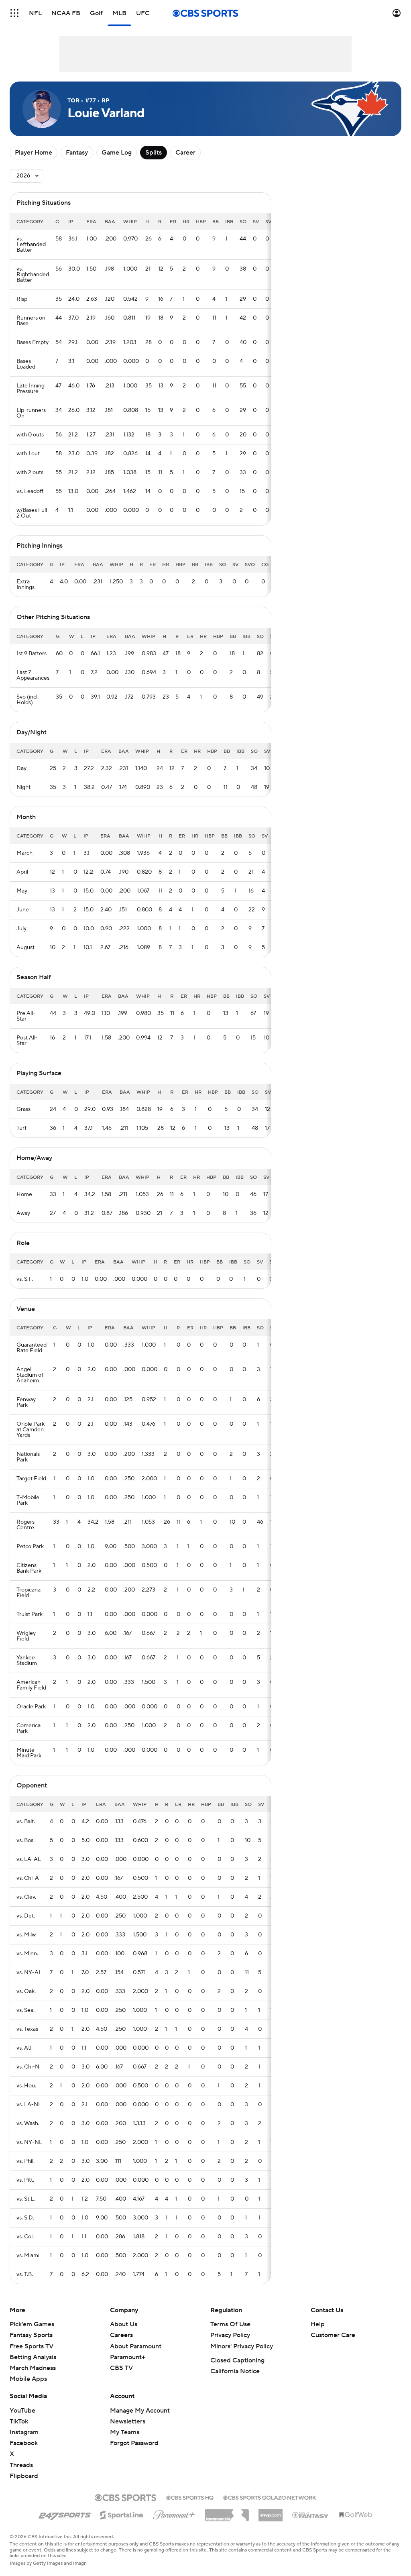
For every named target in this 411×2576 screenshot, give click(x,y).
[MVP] (271, 2512)
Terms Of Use (230, 2324)
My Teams (125, 2432)
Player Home (34, 153)
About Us (124, 2324)
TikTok (19, 2421)
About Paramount (136, 2346)
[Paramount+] (174, 2513)
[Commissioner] (227, 2512)
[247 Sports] (65, 2514)
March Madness (33, 2368)
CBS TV (121, 2368)
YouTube (22, 2411)
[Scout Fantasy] (311, 2515)
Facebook (24, 2443)
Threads (21, 2465)
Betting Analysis (33, 2357)
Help (318, 2324)
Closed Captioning (237, 2360)
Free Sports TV (32, 2346)
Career (185, 153)
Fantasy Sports (31, 2335)
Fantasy (77, 153)
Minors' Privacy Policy (242, 2346)
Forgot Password (134, 2443)
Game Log (117, 153)
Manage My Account (140, 2411)
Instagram (24, 2432)
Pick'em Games (32, 2324)
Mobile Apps (28, 2379)
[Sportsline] (122, 2514)
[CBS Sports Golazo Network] (270, 2497)
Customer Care (333, 2335)
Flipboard (24, 2476)
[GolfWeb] (356, 2515)
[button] (14, 13)
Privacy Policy (230, 2335)
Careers (121, 2335)
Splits (154, 153)
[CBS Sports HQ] (190, 2497)
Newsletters (128, 2421)
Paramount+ (128, 2357)
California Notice (235, 2371)
